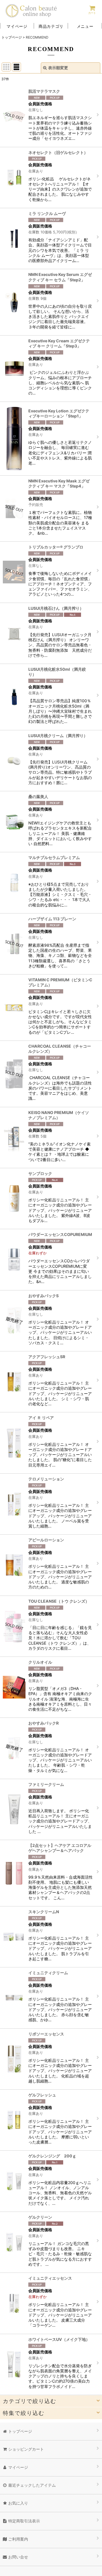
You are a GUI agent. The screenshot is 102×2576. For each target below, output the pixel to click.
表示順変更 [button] (58, 68)
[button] (85, 26)
